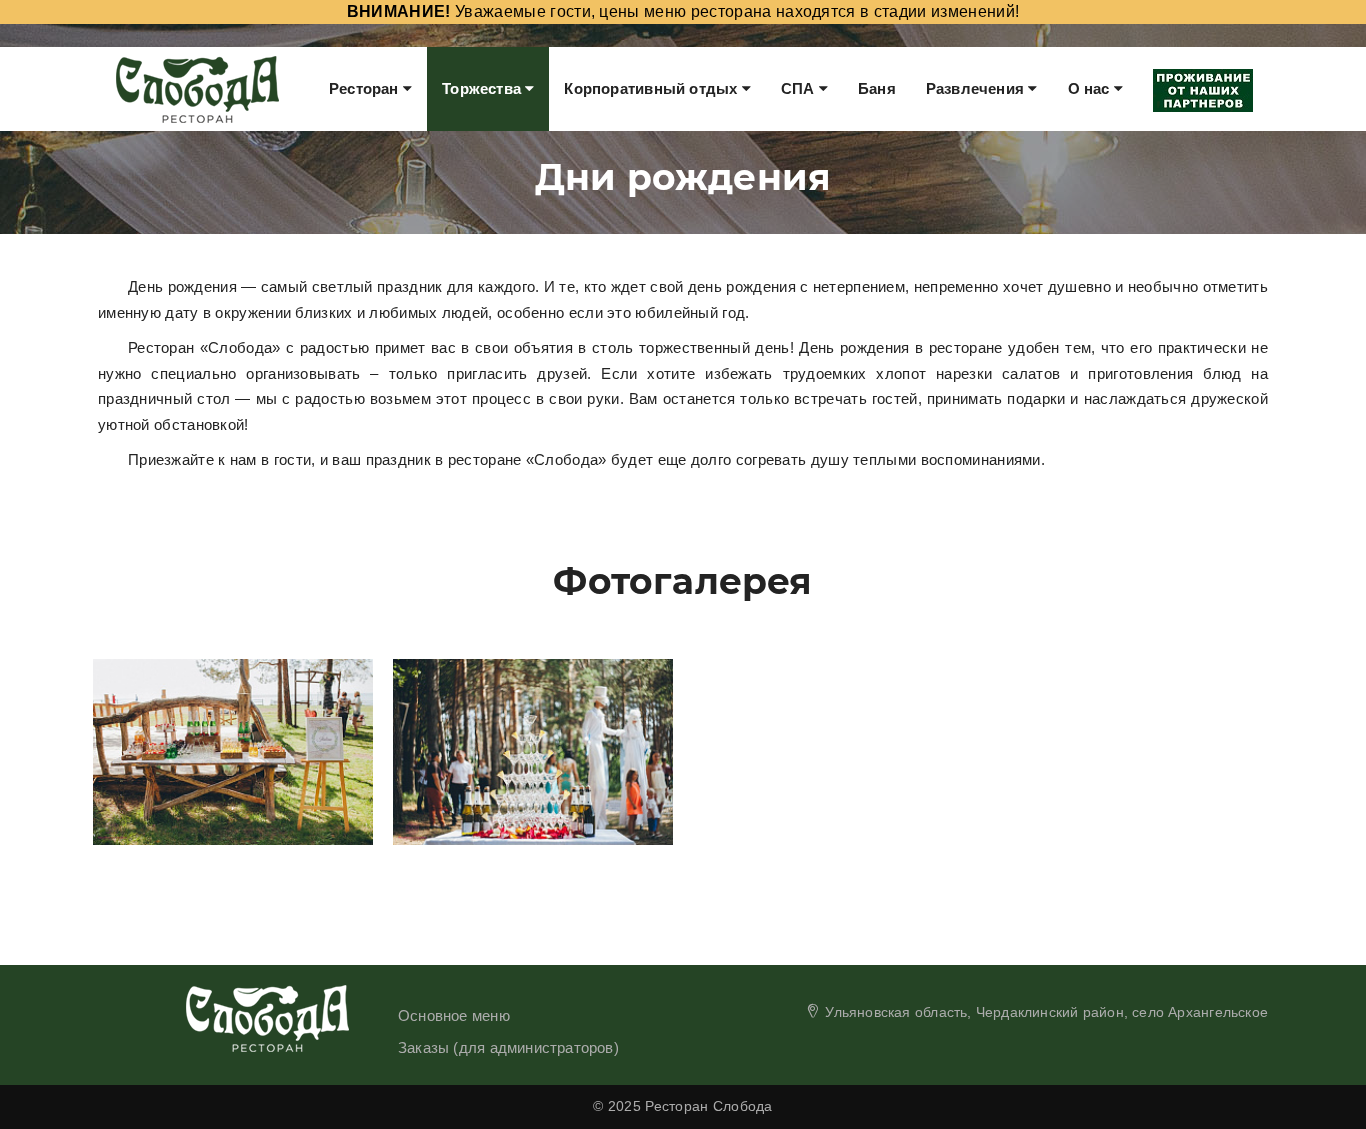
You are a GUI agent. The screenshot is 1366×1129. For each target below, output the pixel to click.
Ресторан (366, 88)
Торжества (483, 88)
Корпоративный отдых (652, 88)
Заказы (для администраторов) (508, 1047)
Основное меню (454, 1015)
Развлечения (977, 88)
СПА (800, 88)
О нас (1091, 88)
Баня (877, 88)
